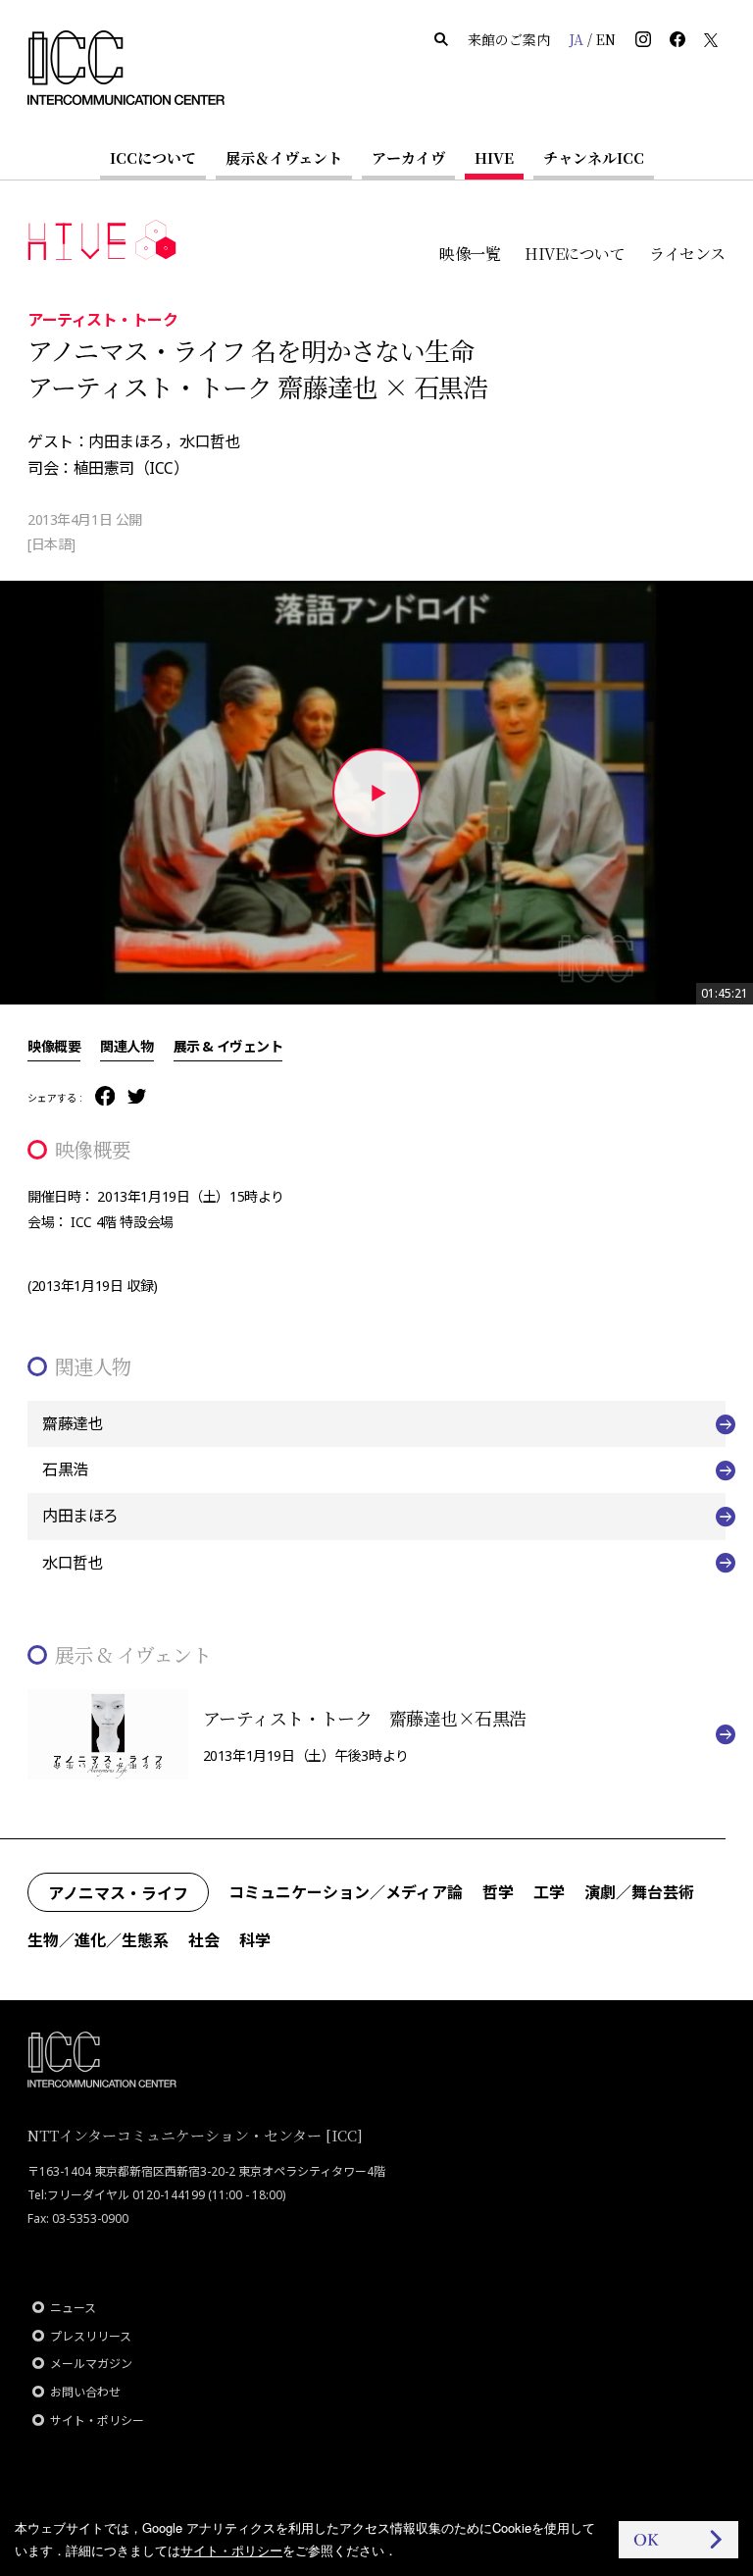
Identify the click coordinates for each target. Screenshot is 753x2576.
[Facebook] (105, 1097)
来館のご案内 (509, 39)
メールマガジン (91, 2364)
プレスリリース (91, 2336)
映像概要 (54, 1046)
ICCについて (153, 157)
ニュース (73, 2308)
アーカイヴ (408, 157)
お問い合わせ (85, 2392)
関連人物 (126, 1046)
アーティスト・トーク (102, 319)
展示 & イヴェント (228, 1046)
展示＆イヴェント (284, 157)
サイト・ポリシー (97, 2421)
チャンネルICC (594, 157)
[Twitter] (137, 1098)
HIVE (494, 157)
